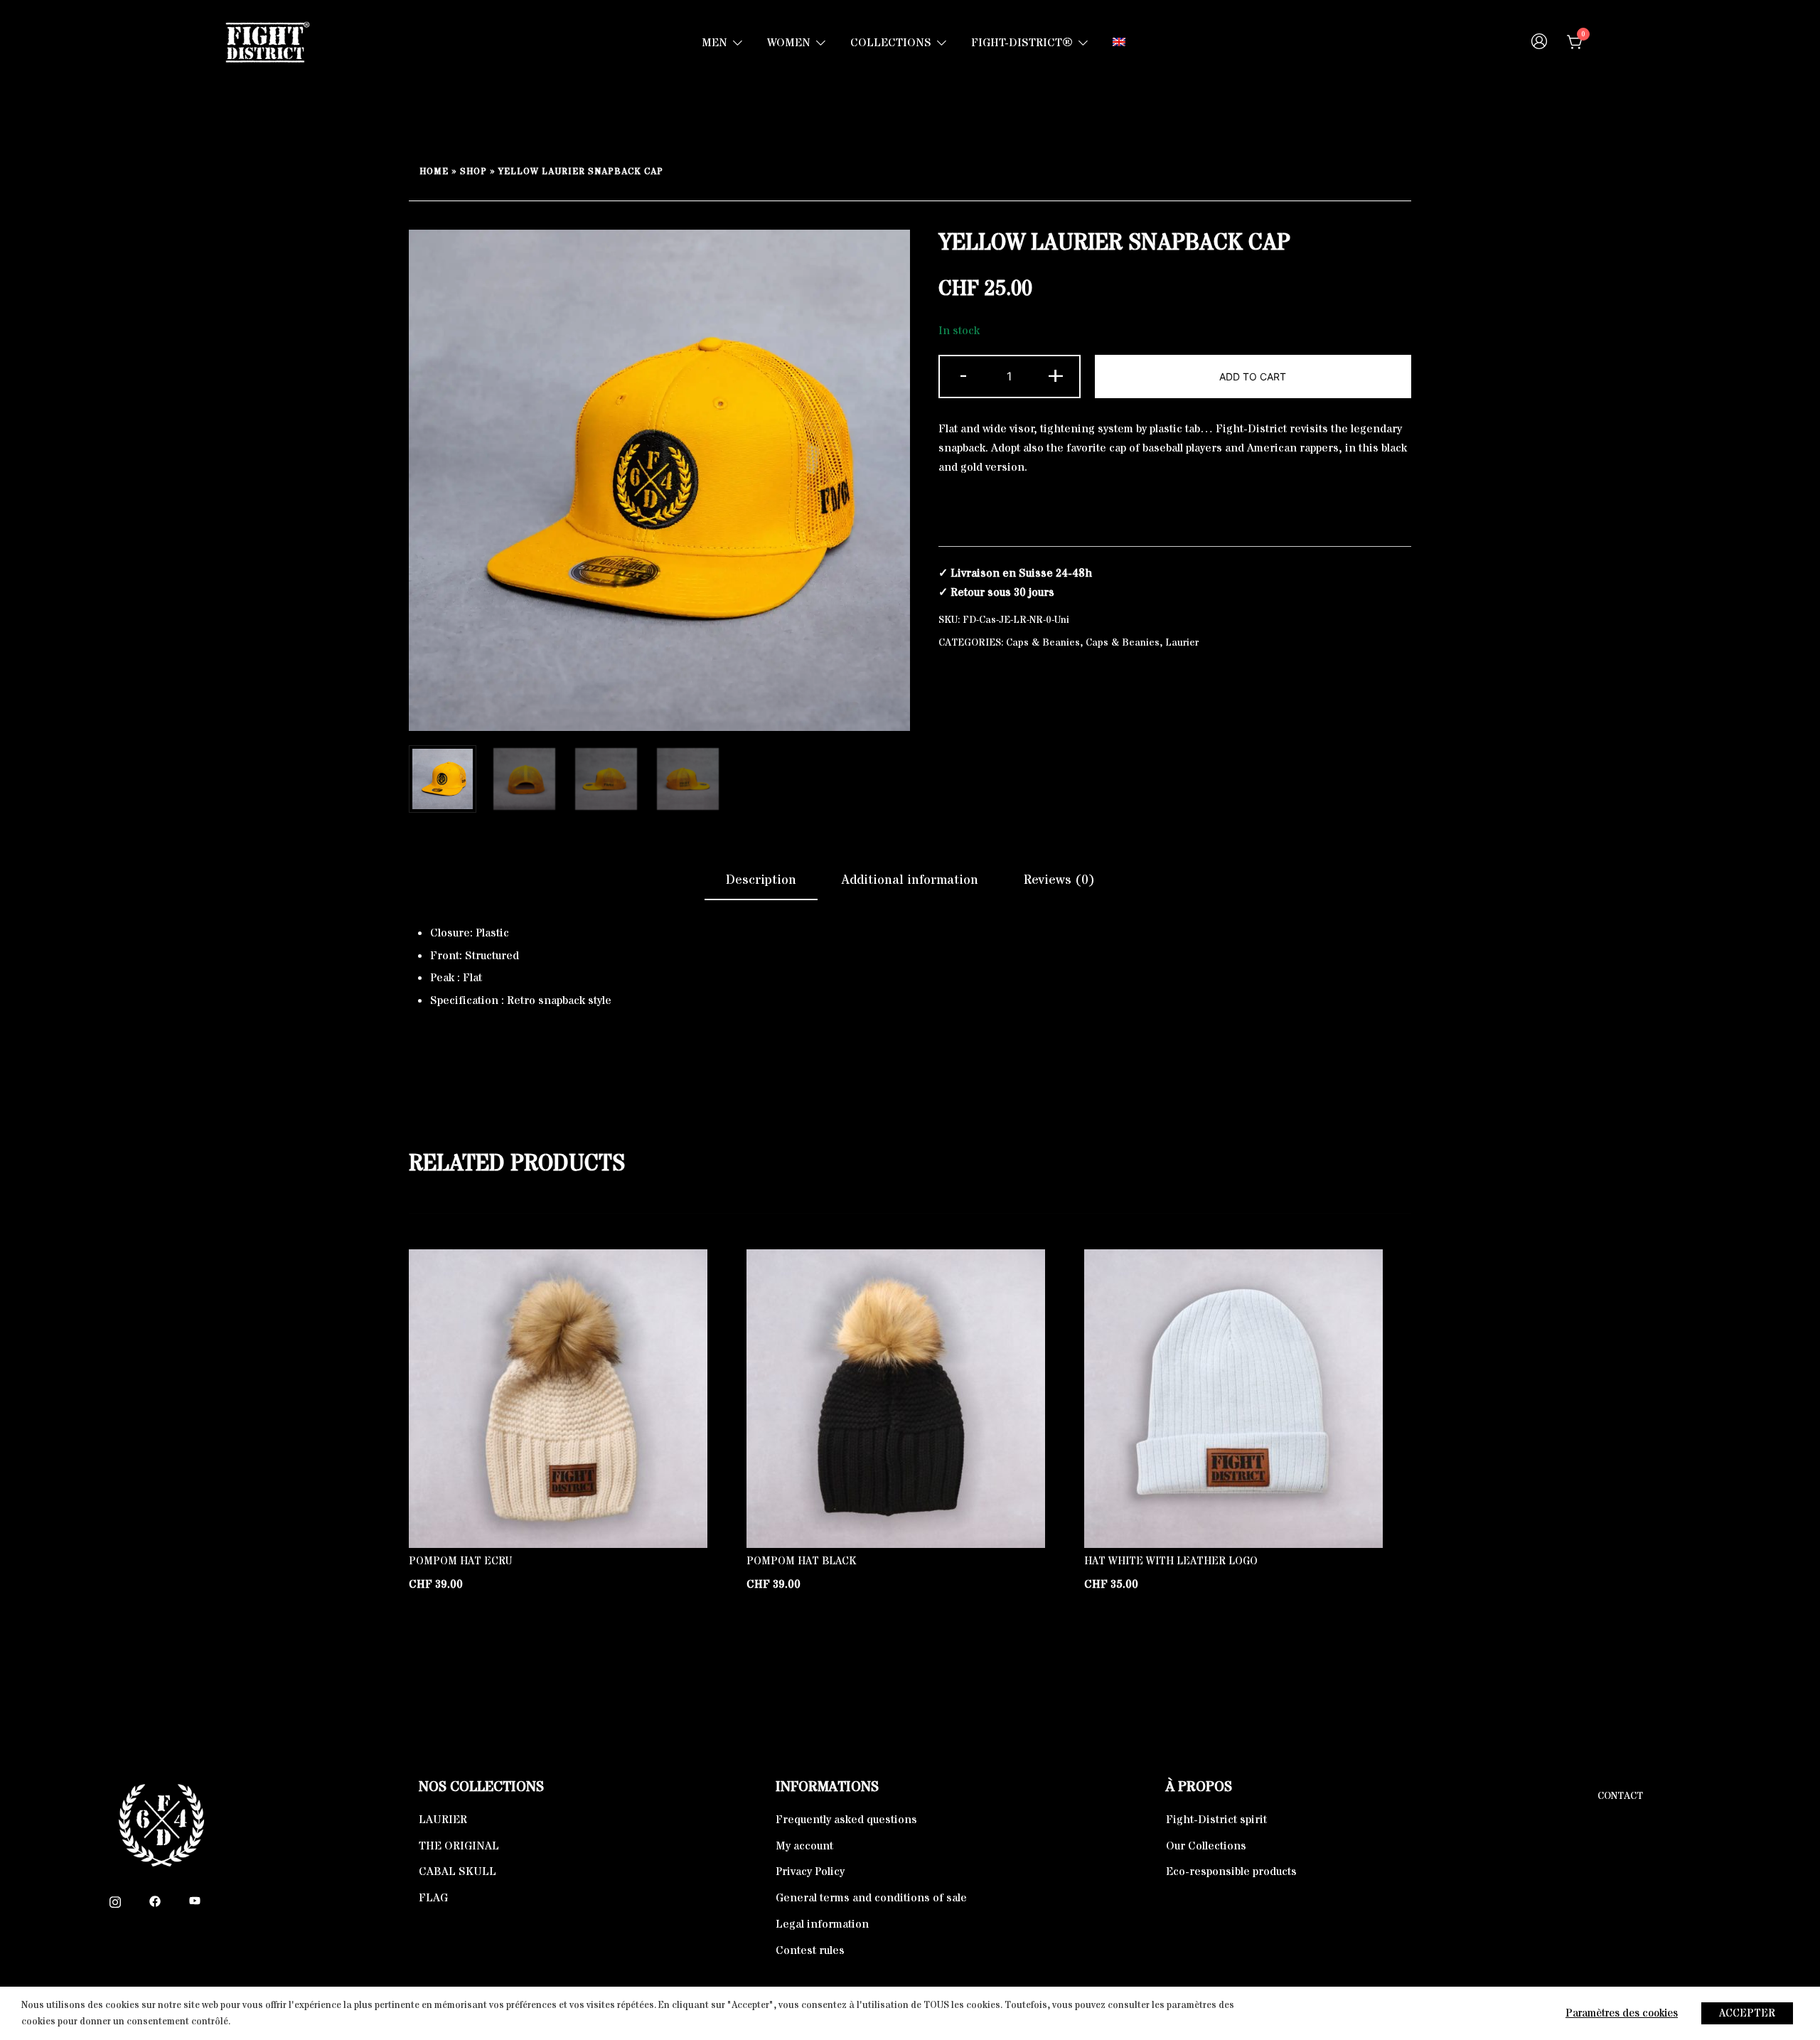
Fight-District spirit (1216, 1820)
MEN (714, 43)
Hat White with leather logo (1171, 1561)
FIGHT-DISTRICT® (1022, 43)
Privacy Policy (810, 1871)
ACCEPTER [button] (1747, 2013)
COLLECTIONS (891, 43)
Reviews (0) (1059, 880)
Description (761, 880)
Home (434, 172)
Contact (1620, 1796)
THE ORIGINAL (459, 1846)
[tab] (761, 881)
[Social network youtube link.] (195, 1901)
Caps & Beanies (1043, 643)
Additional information (910, 880)
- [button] (963, 375)
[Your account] (1539, 43)
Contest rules (810, 1950)
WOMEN (789, 43)
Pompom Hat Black (801, 1561)
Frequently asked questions (846, 1820)
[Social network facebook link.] (155, 1901)
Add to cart (1253, 377)
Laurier (1182, 643)
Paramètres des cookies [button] (1622, 2013)
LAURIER (443, 1820)
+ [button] (1056, 375)
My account (804, 1846)
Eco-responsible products (1231, 1871)
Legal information (822, 1924)
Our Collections (1206, 1846)
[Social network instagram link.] (115, 1901)
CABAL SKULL (457, 1871)
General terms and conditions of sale (871, 1898)
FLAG (433, 1898)
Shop (473, 172)
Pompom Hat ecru (460, 1561)
